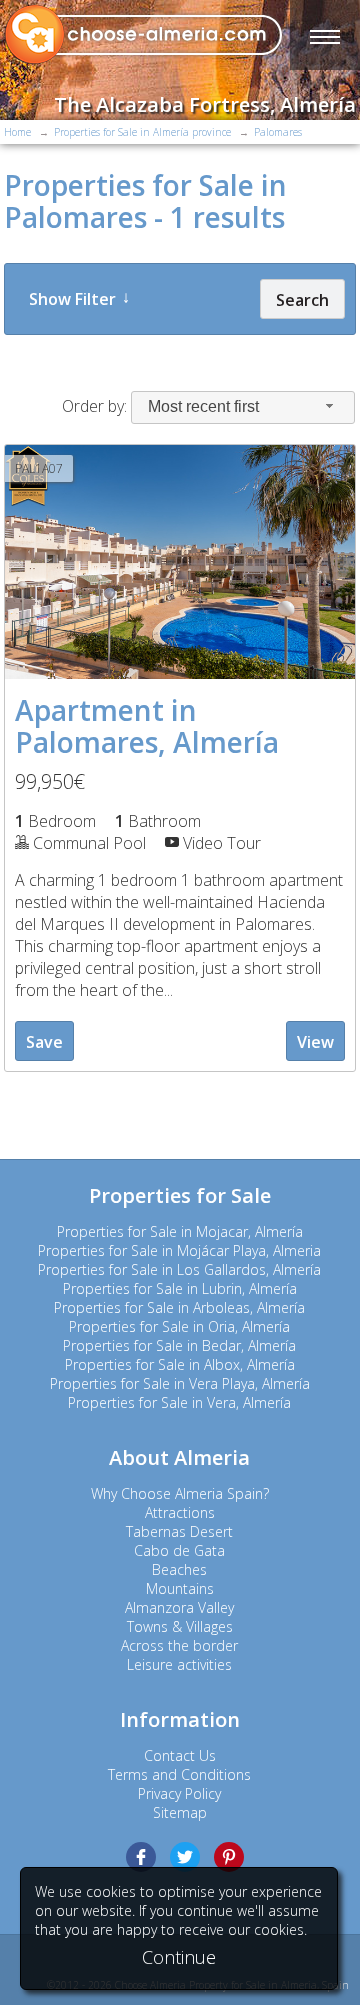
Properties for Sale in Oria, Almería (179, 1326)
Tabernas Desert (179, 1531)
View (315, 1042)
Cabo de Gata (179, 1550)
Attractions (180, 1512)
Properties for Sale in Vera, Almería (179, 1402)
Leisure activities (179, 1664)
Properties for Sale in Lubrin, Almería (180, 1288)
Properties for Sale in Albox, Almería (180, 1364)
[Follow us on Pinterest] (229, 1857)
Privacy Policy (179, 1793)
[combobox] (243, 407)
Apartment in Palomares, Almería (147, 726)
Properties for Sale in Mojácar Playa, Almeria (179, 1250)
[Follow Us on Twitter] (185, 1857)
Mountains (180, 1588)
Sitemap (180, 1812)
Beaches (179, 1569)
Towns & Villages (180, 1626)
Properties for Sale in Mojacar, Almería (180, 1231)
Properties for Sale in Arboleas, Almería (179, 1307)
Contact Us (180, 1755)
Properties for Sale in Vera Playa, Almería (180, 1383)
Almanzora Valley (179, 1607)
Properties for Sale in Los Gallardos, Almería (179, 1269)
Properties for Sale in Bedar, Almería (179, 1345)
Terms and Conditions (179, 1774)
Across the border (179, 1645)
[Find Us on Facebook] (141, 1857)
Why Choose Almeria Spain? (180, 1493)
